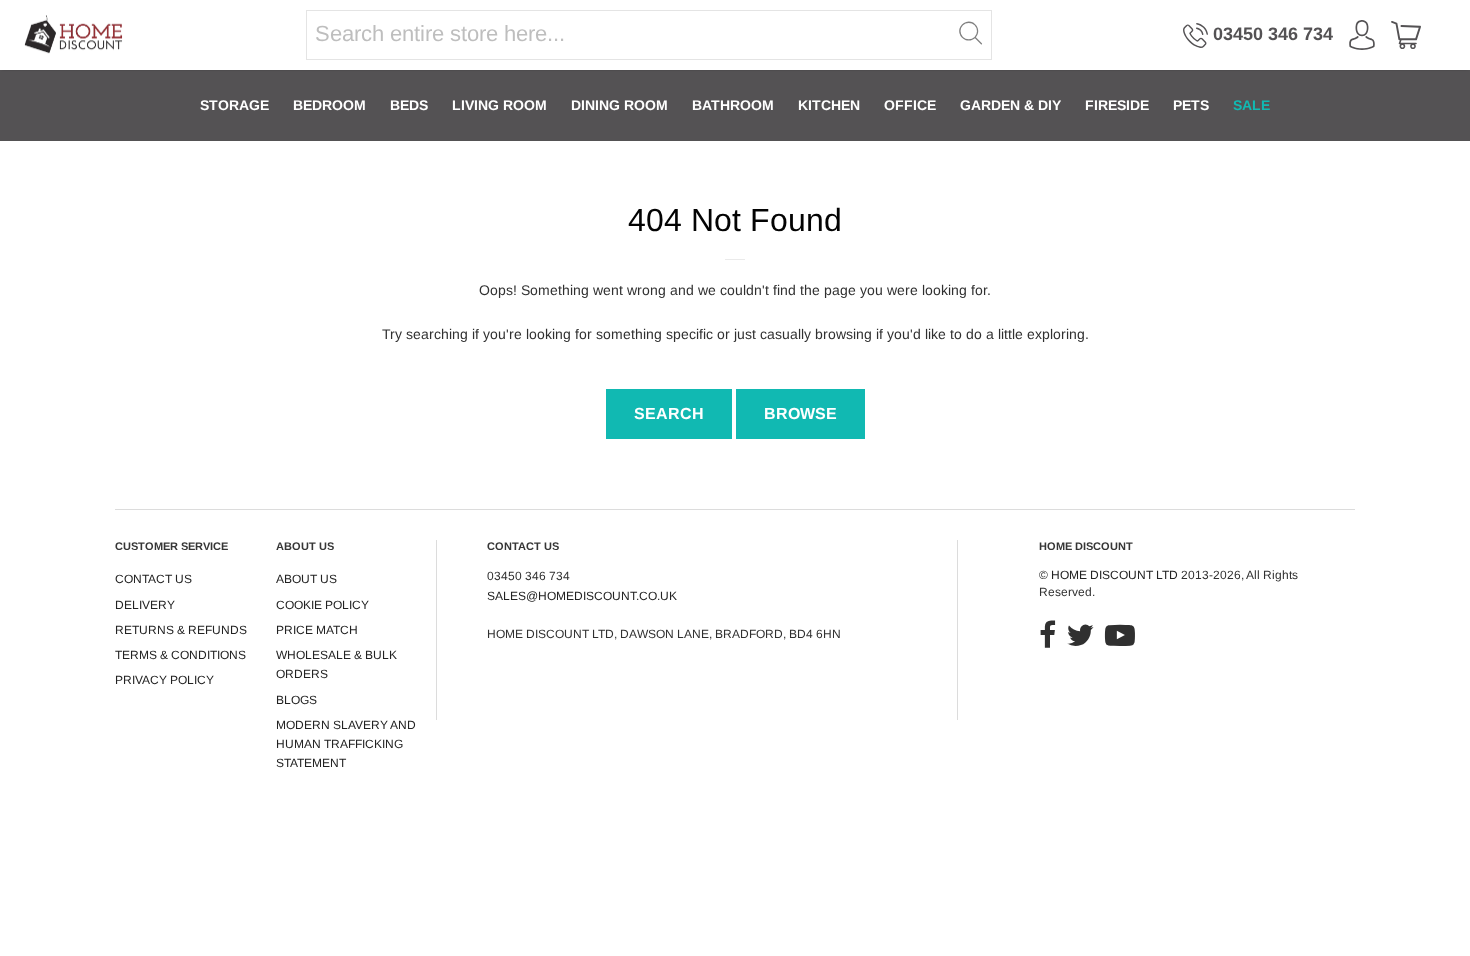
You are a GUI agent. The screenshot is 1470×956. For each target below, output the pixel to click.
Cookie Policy (322, 605)
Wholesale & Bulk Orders (336, 664)
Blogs (296, 700)
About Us (306, 579)
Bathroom (733, 105)
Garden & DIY (1010, 105)
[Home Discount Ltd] (74, 35)
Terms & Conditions (180, 655)
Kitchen (829, 105)
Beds (409, 105)
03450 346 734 (1273, 34)
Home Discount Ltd (1114, 575)
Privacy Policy (164, 680)
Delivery (145, 605)
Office (910, 105)
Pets (1191, 105)
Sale (1251, 105)
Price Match (317, 630)
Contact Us (153, 579)
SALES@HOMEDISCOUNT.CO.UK (582, 596)
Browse (800, 413)
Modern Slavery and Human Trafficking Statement (346, 744)
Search (669, 413)
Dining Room (619, 105)
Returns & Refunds (181, 630)
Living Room (499, 105)
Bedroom (329, 105)
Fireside (1117, 105)
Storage (234, 105)
